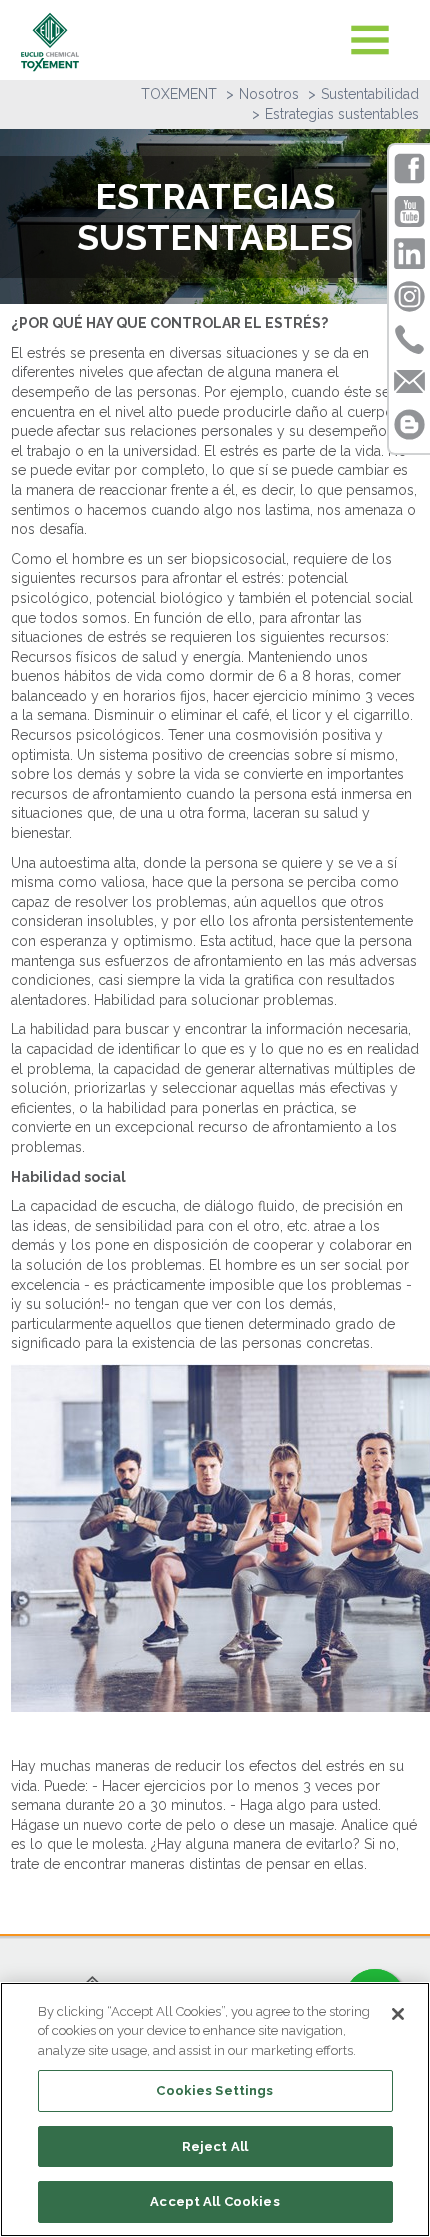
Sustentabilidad (370, 94)
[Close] (398, 2014)
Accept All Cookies (214, 2201)
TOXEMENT (179, 94)
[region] (215, 2109)
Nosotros (269, 94)
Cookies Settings (214, 2090)
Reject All (215, 2146)
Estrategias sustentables (342, 114)
